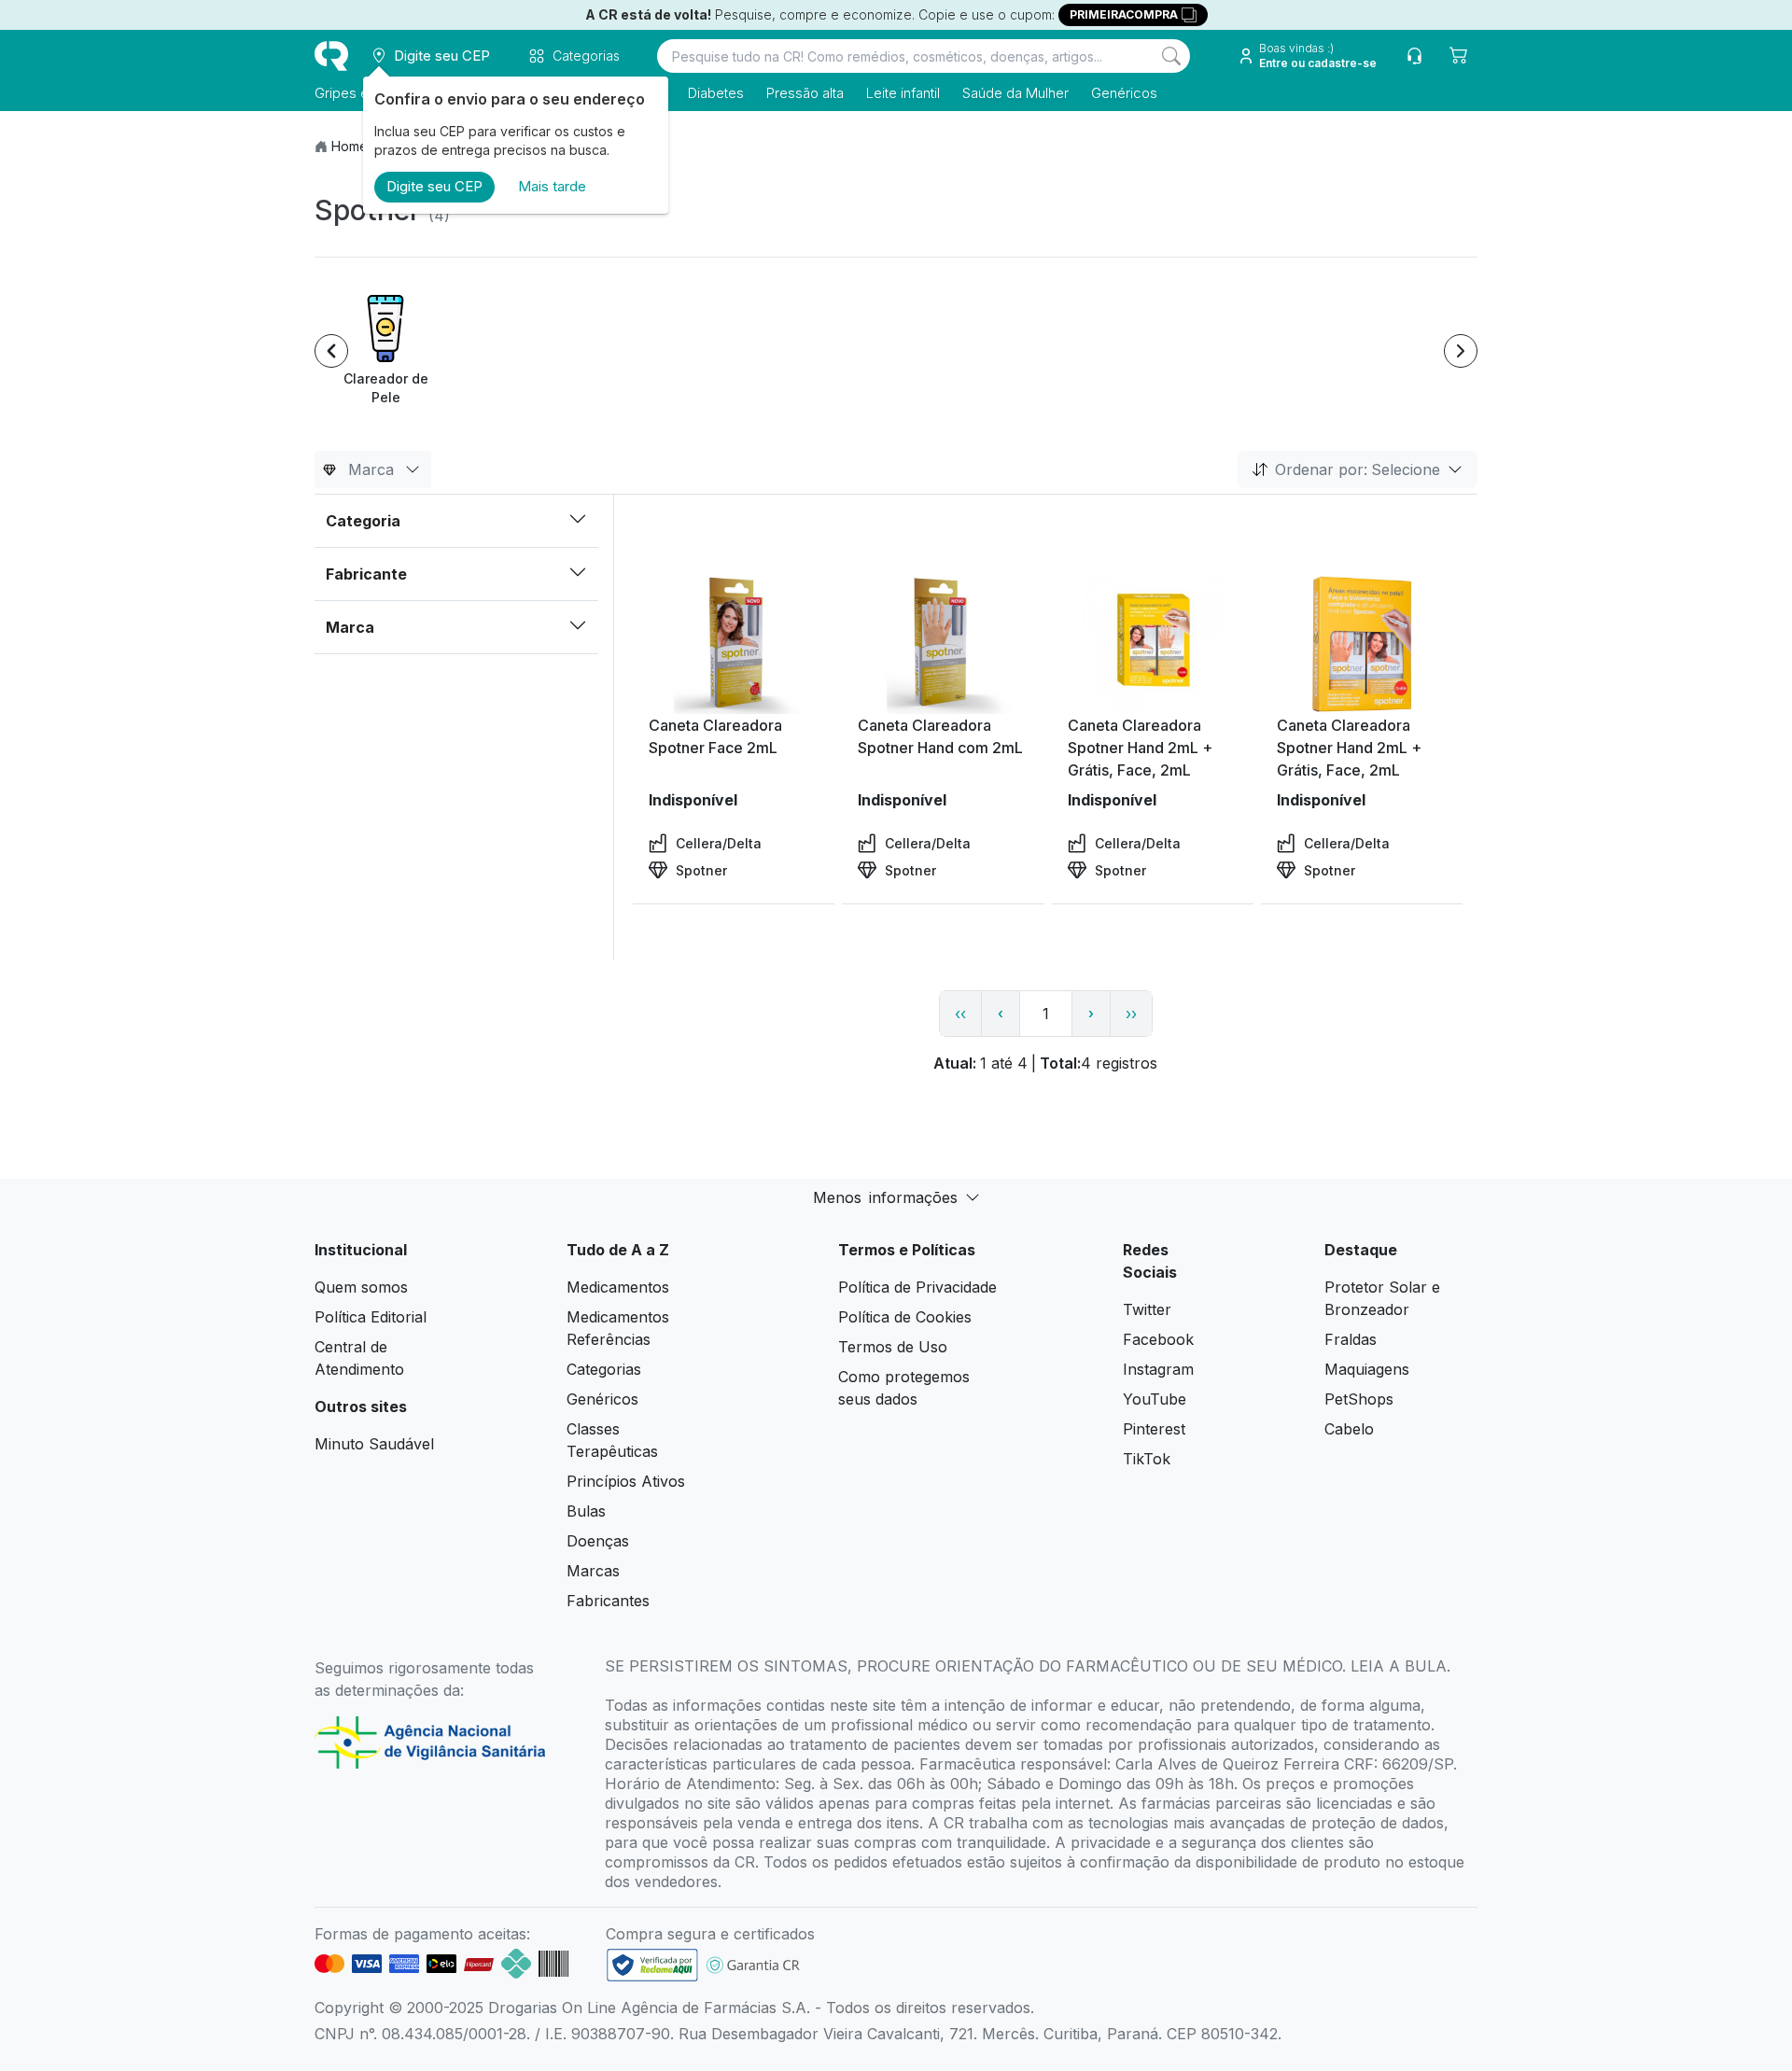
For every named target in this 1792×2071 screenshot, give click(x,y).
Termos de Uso (893, 1347)
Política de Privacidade (917, 1287)
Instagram (1158, 1369)
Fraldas (1351, 1339)
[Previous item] (331, 351)
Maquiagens (1367, 1369)
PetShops (1359, 1399)
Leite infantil (903, 93)
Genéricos (1124, 93)
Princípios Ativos (626, 1481)
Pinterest (1154, 1429)
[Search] (1171, 56)
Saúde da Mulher (1015, 93)
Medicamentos (618, 1287)
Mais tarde (552, 186)
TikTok (1147, 1459)
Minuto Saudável (374, 1444)
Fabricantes (608, 1601)
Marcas (593, 1571)
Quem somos (361, 1287)
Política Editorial (371, 1317)
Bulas (586, 1511)
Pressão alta (805, 93)
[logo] (331, 56)
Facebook (1158, 1339)
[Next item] (1461, 351)
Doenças (598, 1541)
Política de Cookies (905, 1317)
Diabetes (716, 93)
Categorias (604, 1369)
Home (350, 146)
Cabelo (1349, 1429)
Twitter (1147, 1309)
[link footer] (652, 1965)
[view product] (734, 644)
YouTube (1155, 1399)
